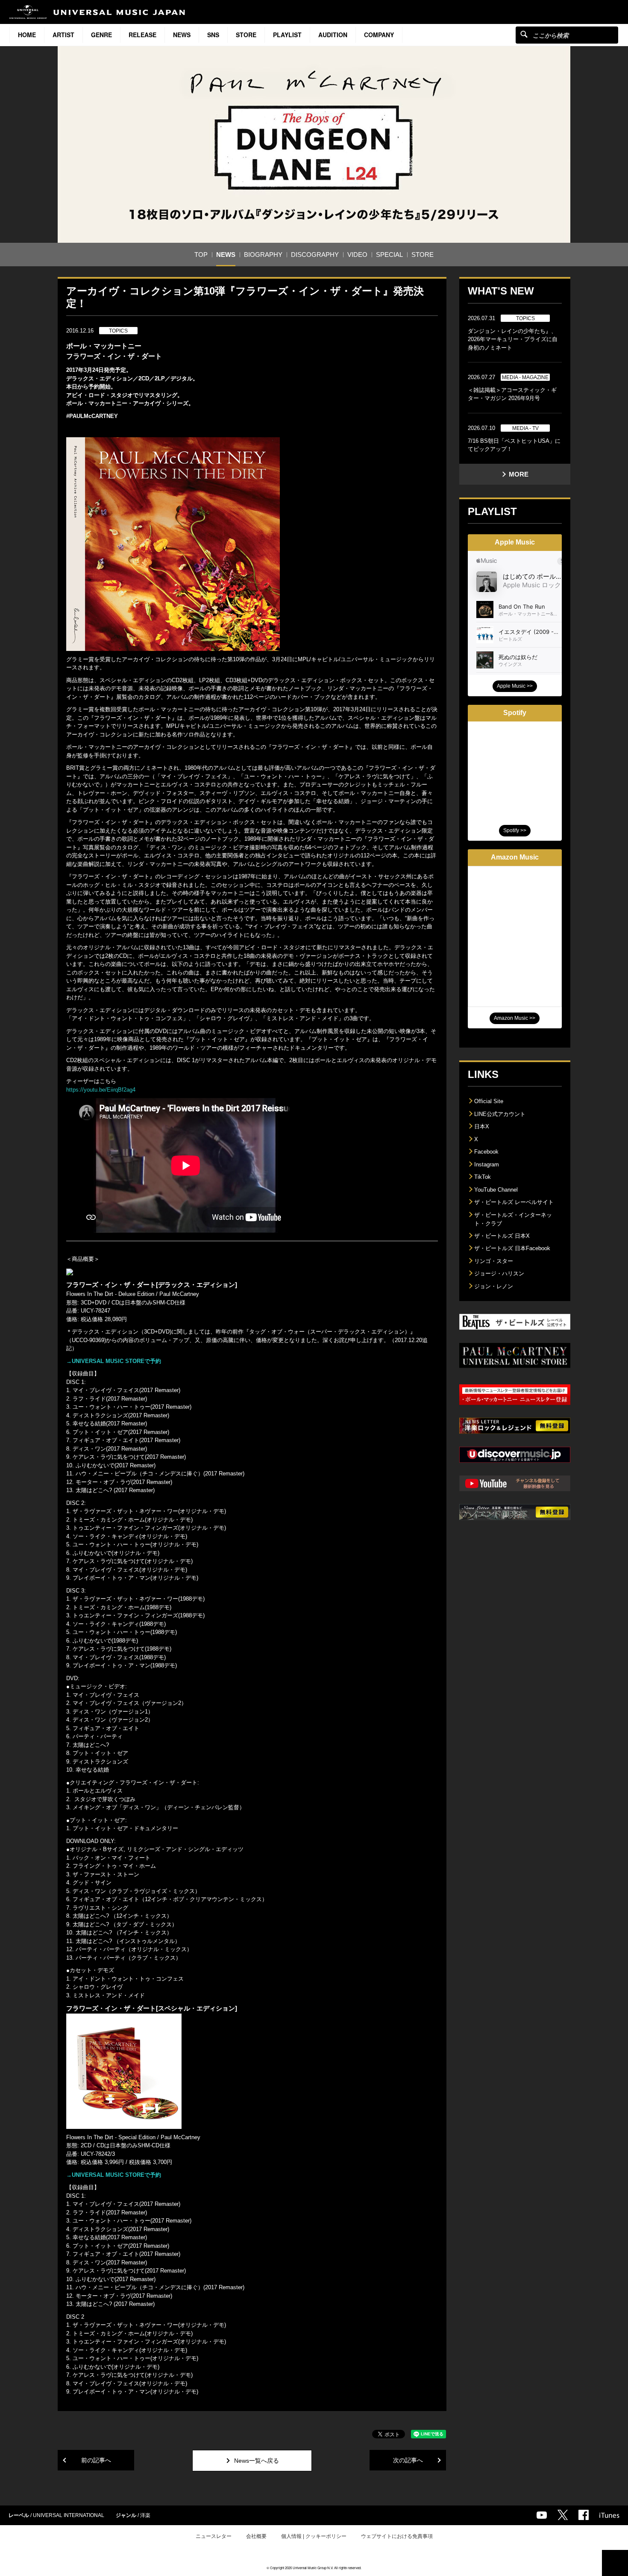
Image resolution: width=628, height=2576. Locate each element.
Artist (63, 35)
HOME (27, 35)
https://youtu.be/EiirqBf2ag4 (101, 1090)
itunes (609, 2515)
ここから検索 (524, 34)
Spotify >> (515, 830)
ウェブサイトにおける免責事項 (397, 2536)
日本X (482, 1126)
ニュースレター (214, 2536)
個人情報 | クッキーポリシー (314, 2536)
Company (379, 35)
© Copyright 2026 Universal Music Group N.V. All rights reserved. (314, 2568)
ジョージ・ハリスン (499, 1273)
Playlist (287, 35)
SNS (213, 35)
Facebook (486, 1152)
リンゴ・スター (494, 1261)
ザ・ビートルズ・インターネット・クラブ (513, 1219)
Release (142, 35)
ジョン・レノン (494, 1286)
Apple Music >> (515, 686)
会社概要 (256, 2536)
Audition (333, 35)
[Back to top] (615, 2563)
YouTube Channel (496, 1190)
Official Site (489, 1101)
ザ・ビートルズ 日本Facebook (512, 1248)
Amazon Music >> (515, 1018)
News (182, 35)
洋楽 (145, 2515)
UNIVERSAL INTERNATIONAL (69, 2515)
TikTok (483, 1177)
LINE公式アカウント (500, 1114)
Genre (101, 35)
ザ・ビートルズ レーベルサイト (514, 1202)
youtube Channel (542, 2515)
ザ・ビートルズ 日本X (502, 1236)
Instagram (487, 1164)
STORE (246, 35)
